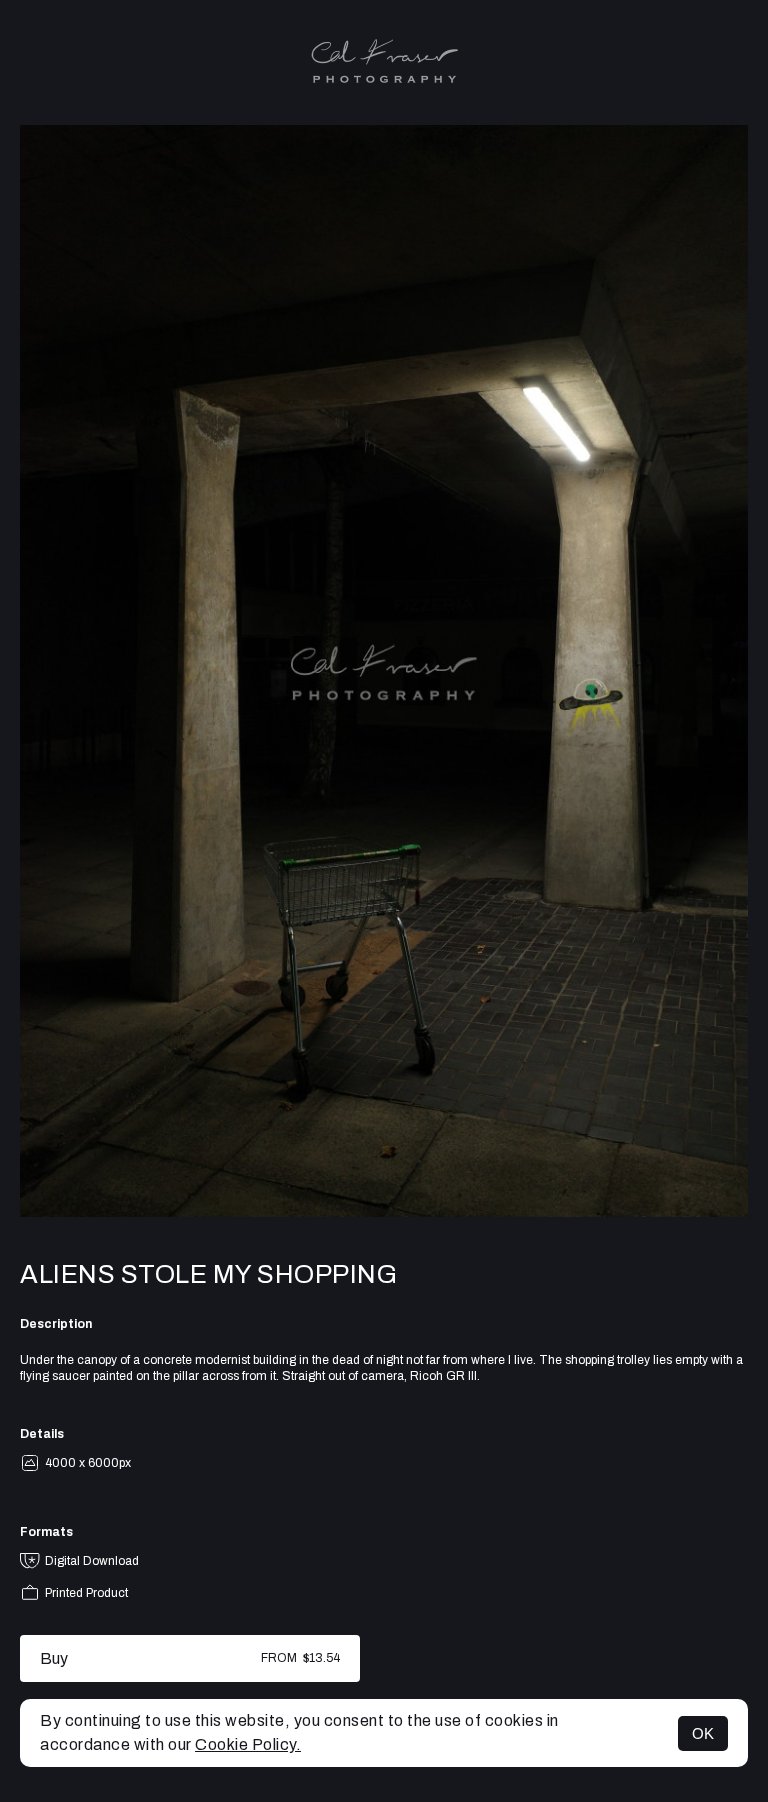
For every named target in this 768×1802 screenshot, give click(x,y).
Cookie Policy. (248, 1744)
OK (703, 1733)
